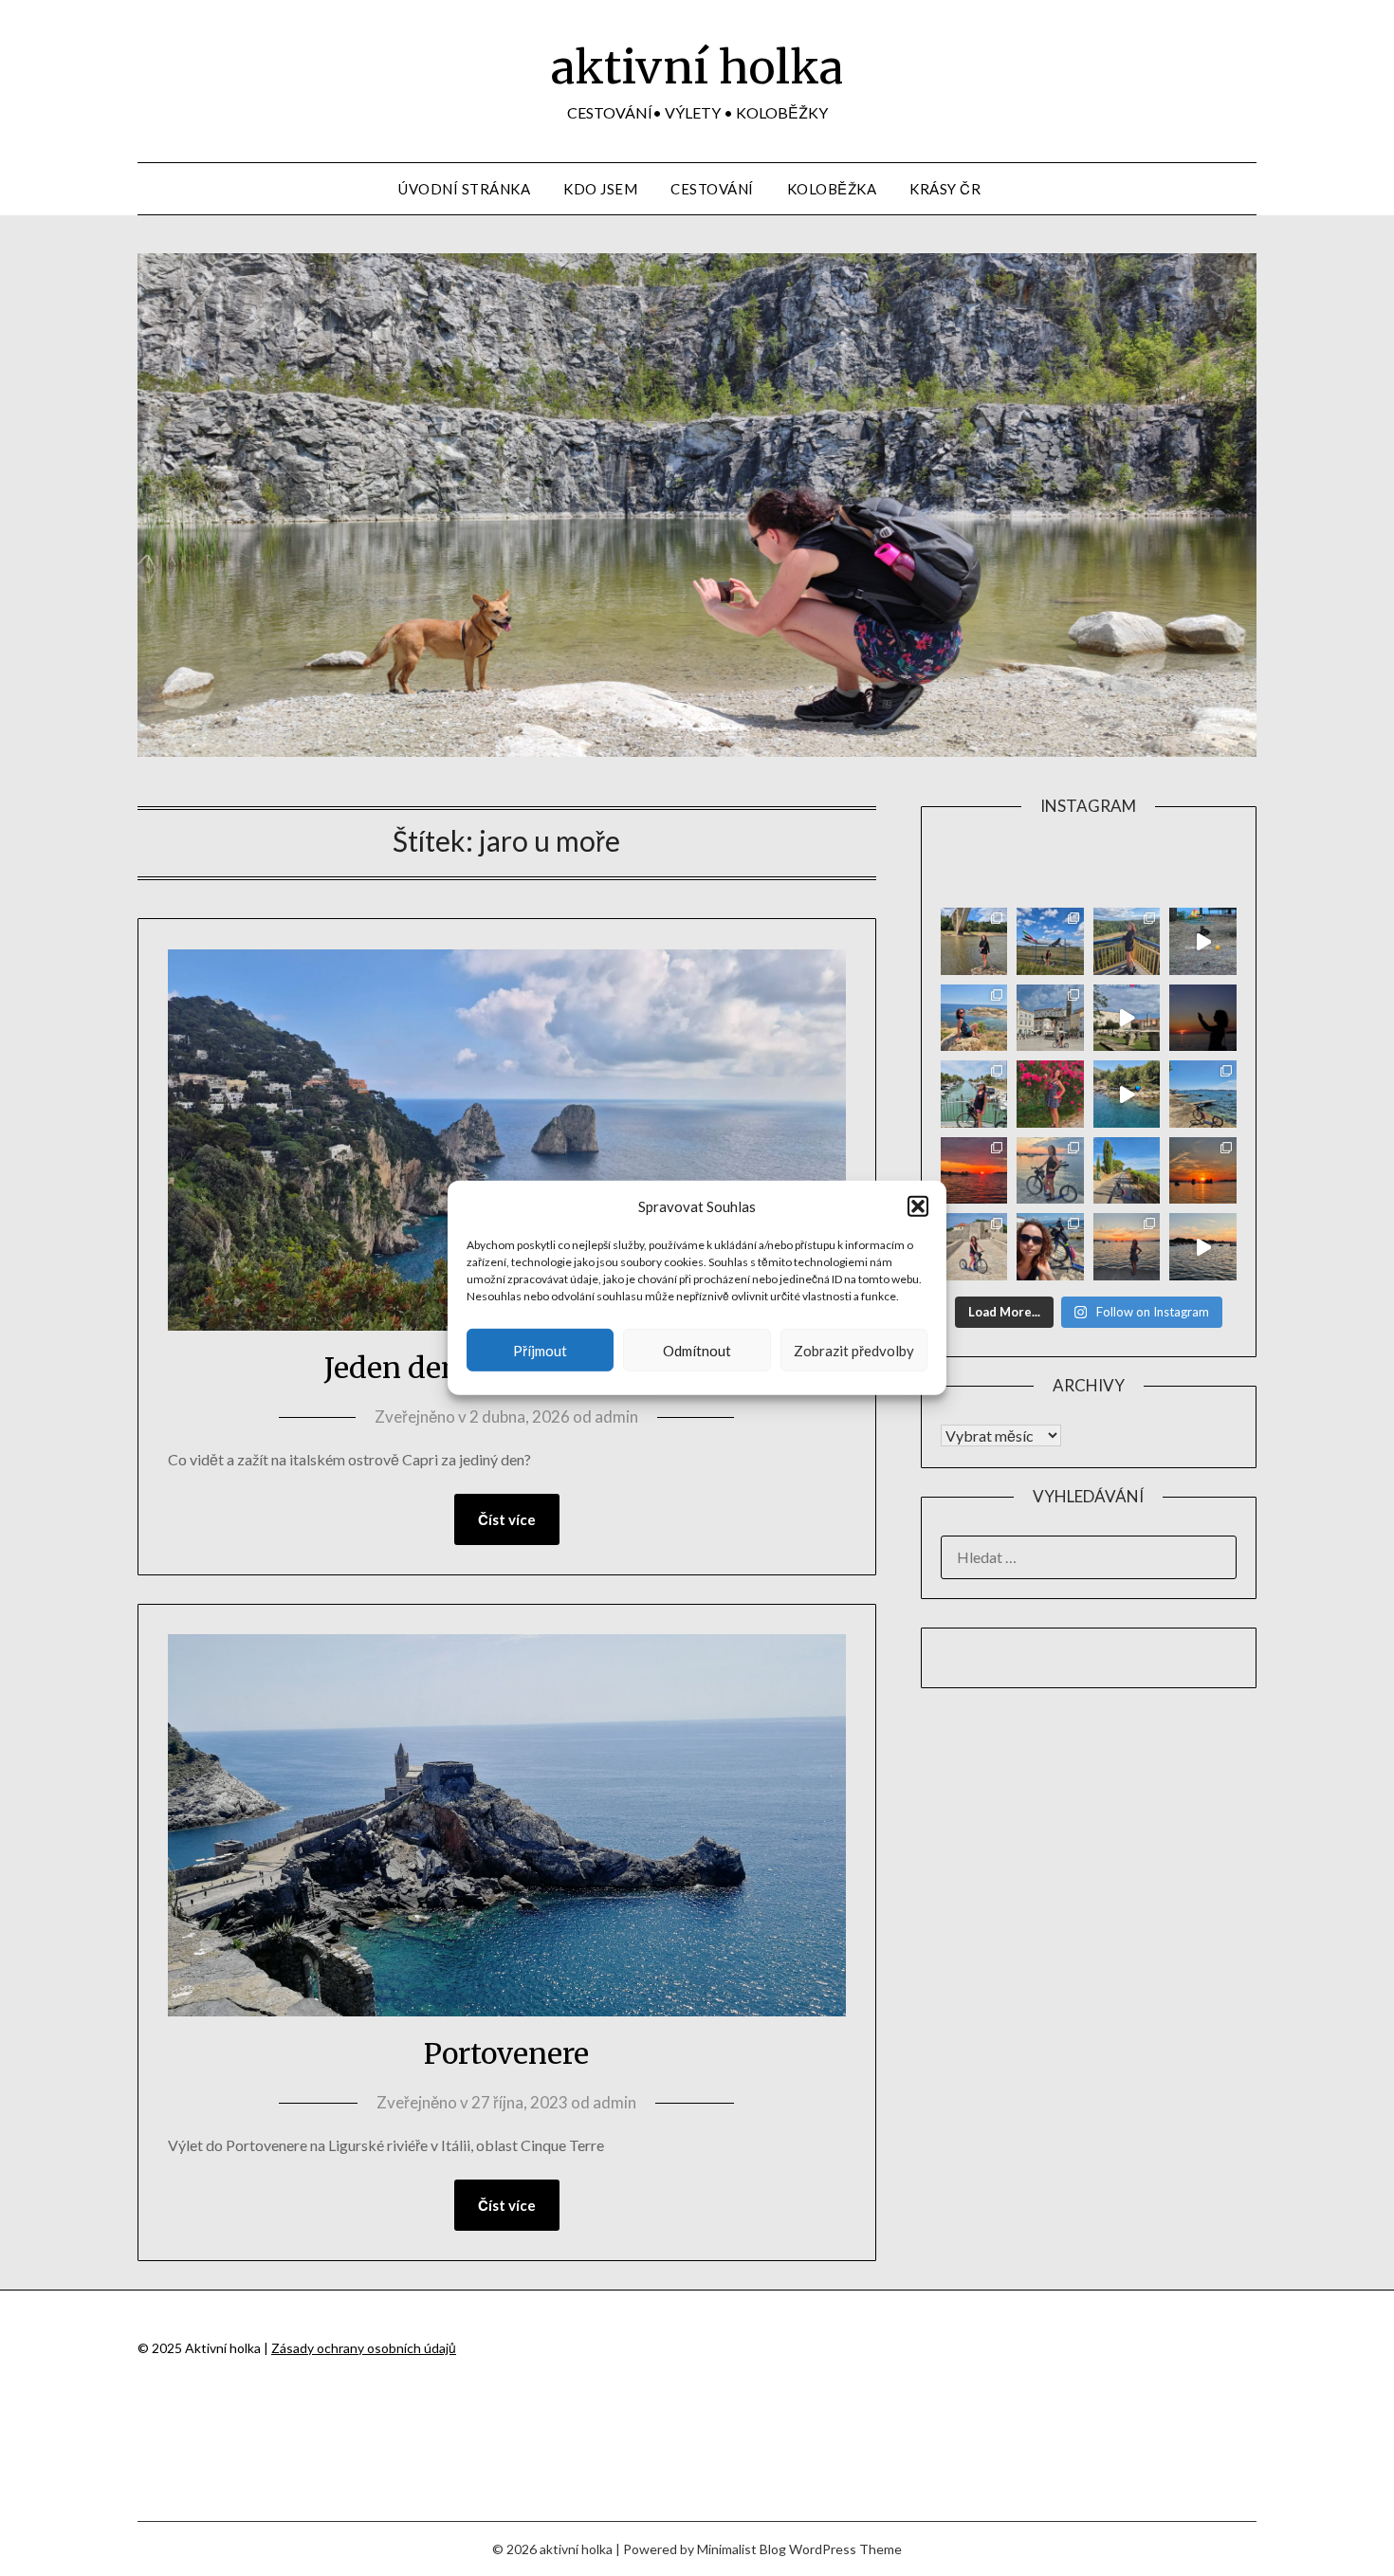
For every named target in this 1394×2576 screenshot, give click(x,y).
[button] (918, 1206)
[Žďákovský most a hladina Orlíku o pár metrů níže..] (1127, 941)
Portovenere (506, 2053)
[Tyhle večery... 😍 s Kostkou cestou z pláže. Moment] (1050, 1171)
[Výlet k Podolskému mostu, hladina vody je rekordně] (974, 941)
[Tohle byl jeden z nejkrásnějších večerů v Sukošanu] (974, 1171)
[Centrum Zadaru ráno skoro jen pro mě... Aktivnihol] (1127, 1018)
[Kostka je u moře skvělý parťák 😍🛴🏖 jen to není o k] (1050, 1247)
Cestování (712, 189)
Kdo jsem (600, 189)
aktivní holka (697, 67)
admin (616, 1417)
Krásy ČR (945, 189)
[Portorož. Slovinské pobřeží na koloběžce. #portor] (974, 1094)
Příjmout (540, 1351)
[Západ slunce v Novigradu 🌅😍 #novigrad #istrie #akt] (1203, 1018)
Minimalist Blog (742, 2549)
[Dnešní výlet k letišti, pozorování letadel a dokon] (1050, 941)
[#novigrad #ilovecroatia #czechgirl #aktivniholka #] (1050, 1094)
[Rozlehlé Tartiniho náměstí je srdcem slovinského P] (1050, 1018)
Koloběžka (832, 189)
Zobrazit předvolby (854, 1351)
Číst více (507, 1519)
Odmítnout (697, 1351)
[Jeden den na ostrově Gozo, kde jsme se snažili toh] (974, 1018)
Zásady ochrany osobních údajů (364, 2348)
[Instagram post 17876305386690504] (1203, 941)
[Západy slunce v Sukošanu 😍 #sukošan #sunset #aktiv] (1203, 1171)
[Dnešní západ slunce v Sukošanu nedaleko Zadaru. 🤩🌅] (1127, 1247)
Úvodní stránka (464, 189)
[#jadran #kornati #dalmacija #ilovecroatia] (1127, 1094)
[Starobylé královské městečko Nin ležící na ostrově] (974, 1247)
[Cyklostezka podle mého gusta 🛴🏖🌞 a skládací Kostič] (1127, 1171)
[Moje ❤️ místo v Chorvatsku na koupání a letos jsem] (1203, 1094)
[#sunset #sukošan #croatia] (1203, 1247)
